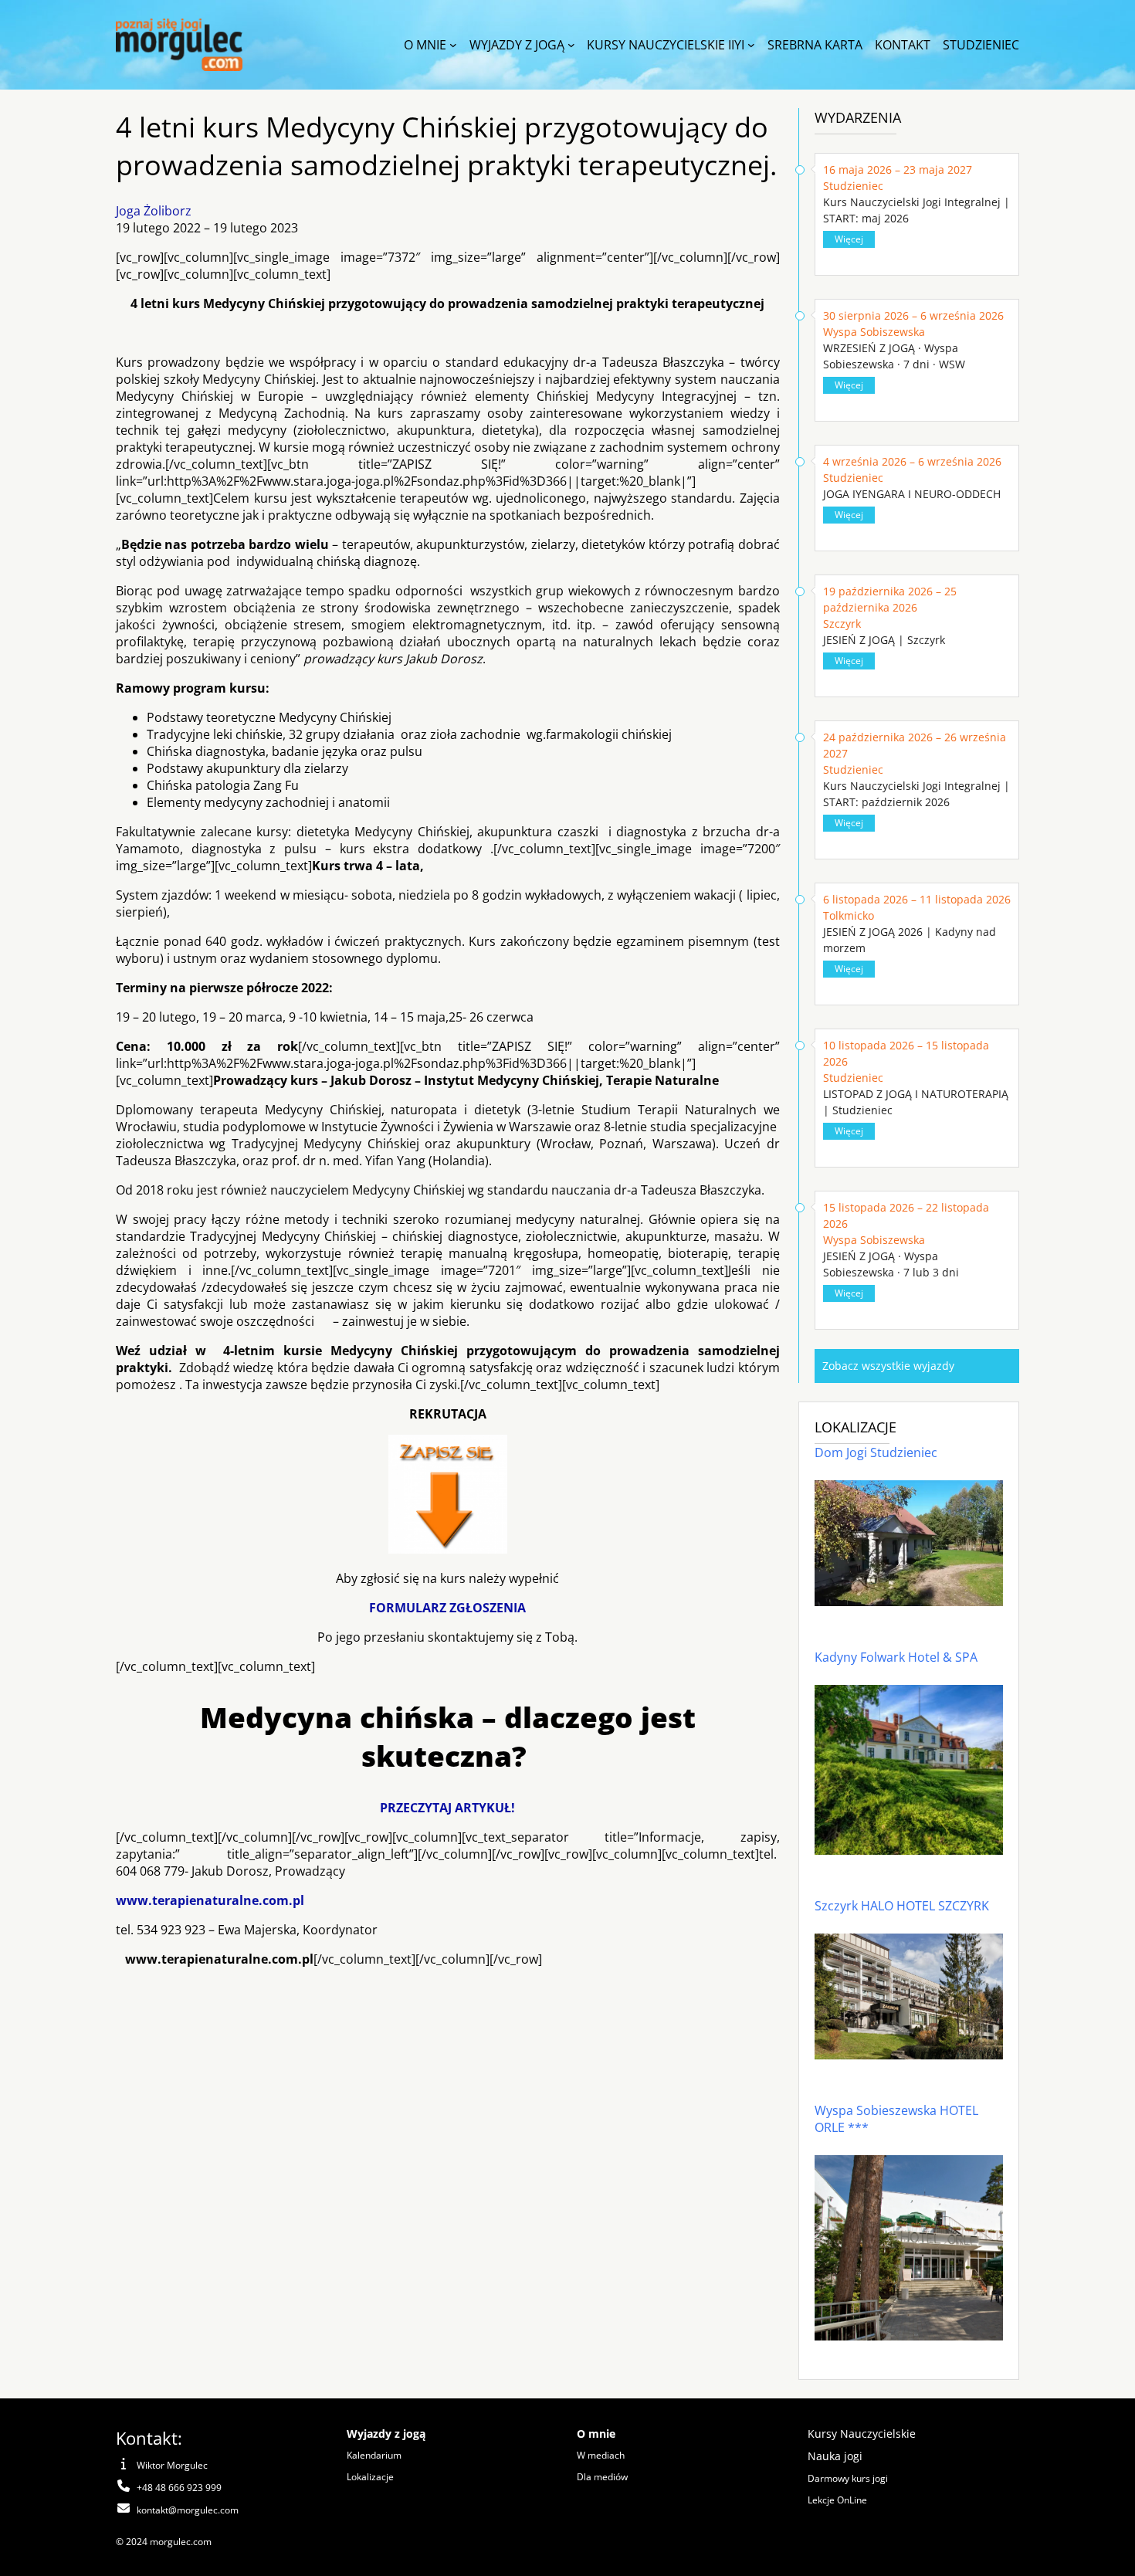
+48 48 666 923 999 (179, 2488)
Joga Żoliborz (154, 211)
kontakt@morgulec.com (188, 2510)
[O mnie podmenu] (453, 45)
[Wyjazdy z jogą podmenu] (571, 45)
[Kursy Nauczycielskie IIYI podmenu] (751, 45)
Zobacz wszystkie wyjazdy (888, 1366)
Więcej (849, 239)
